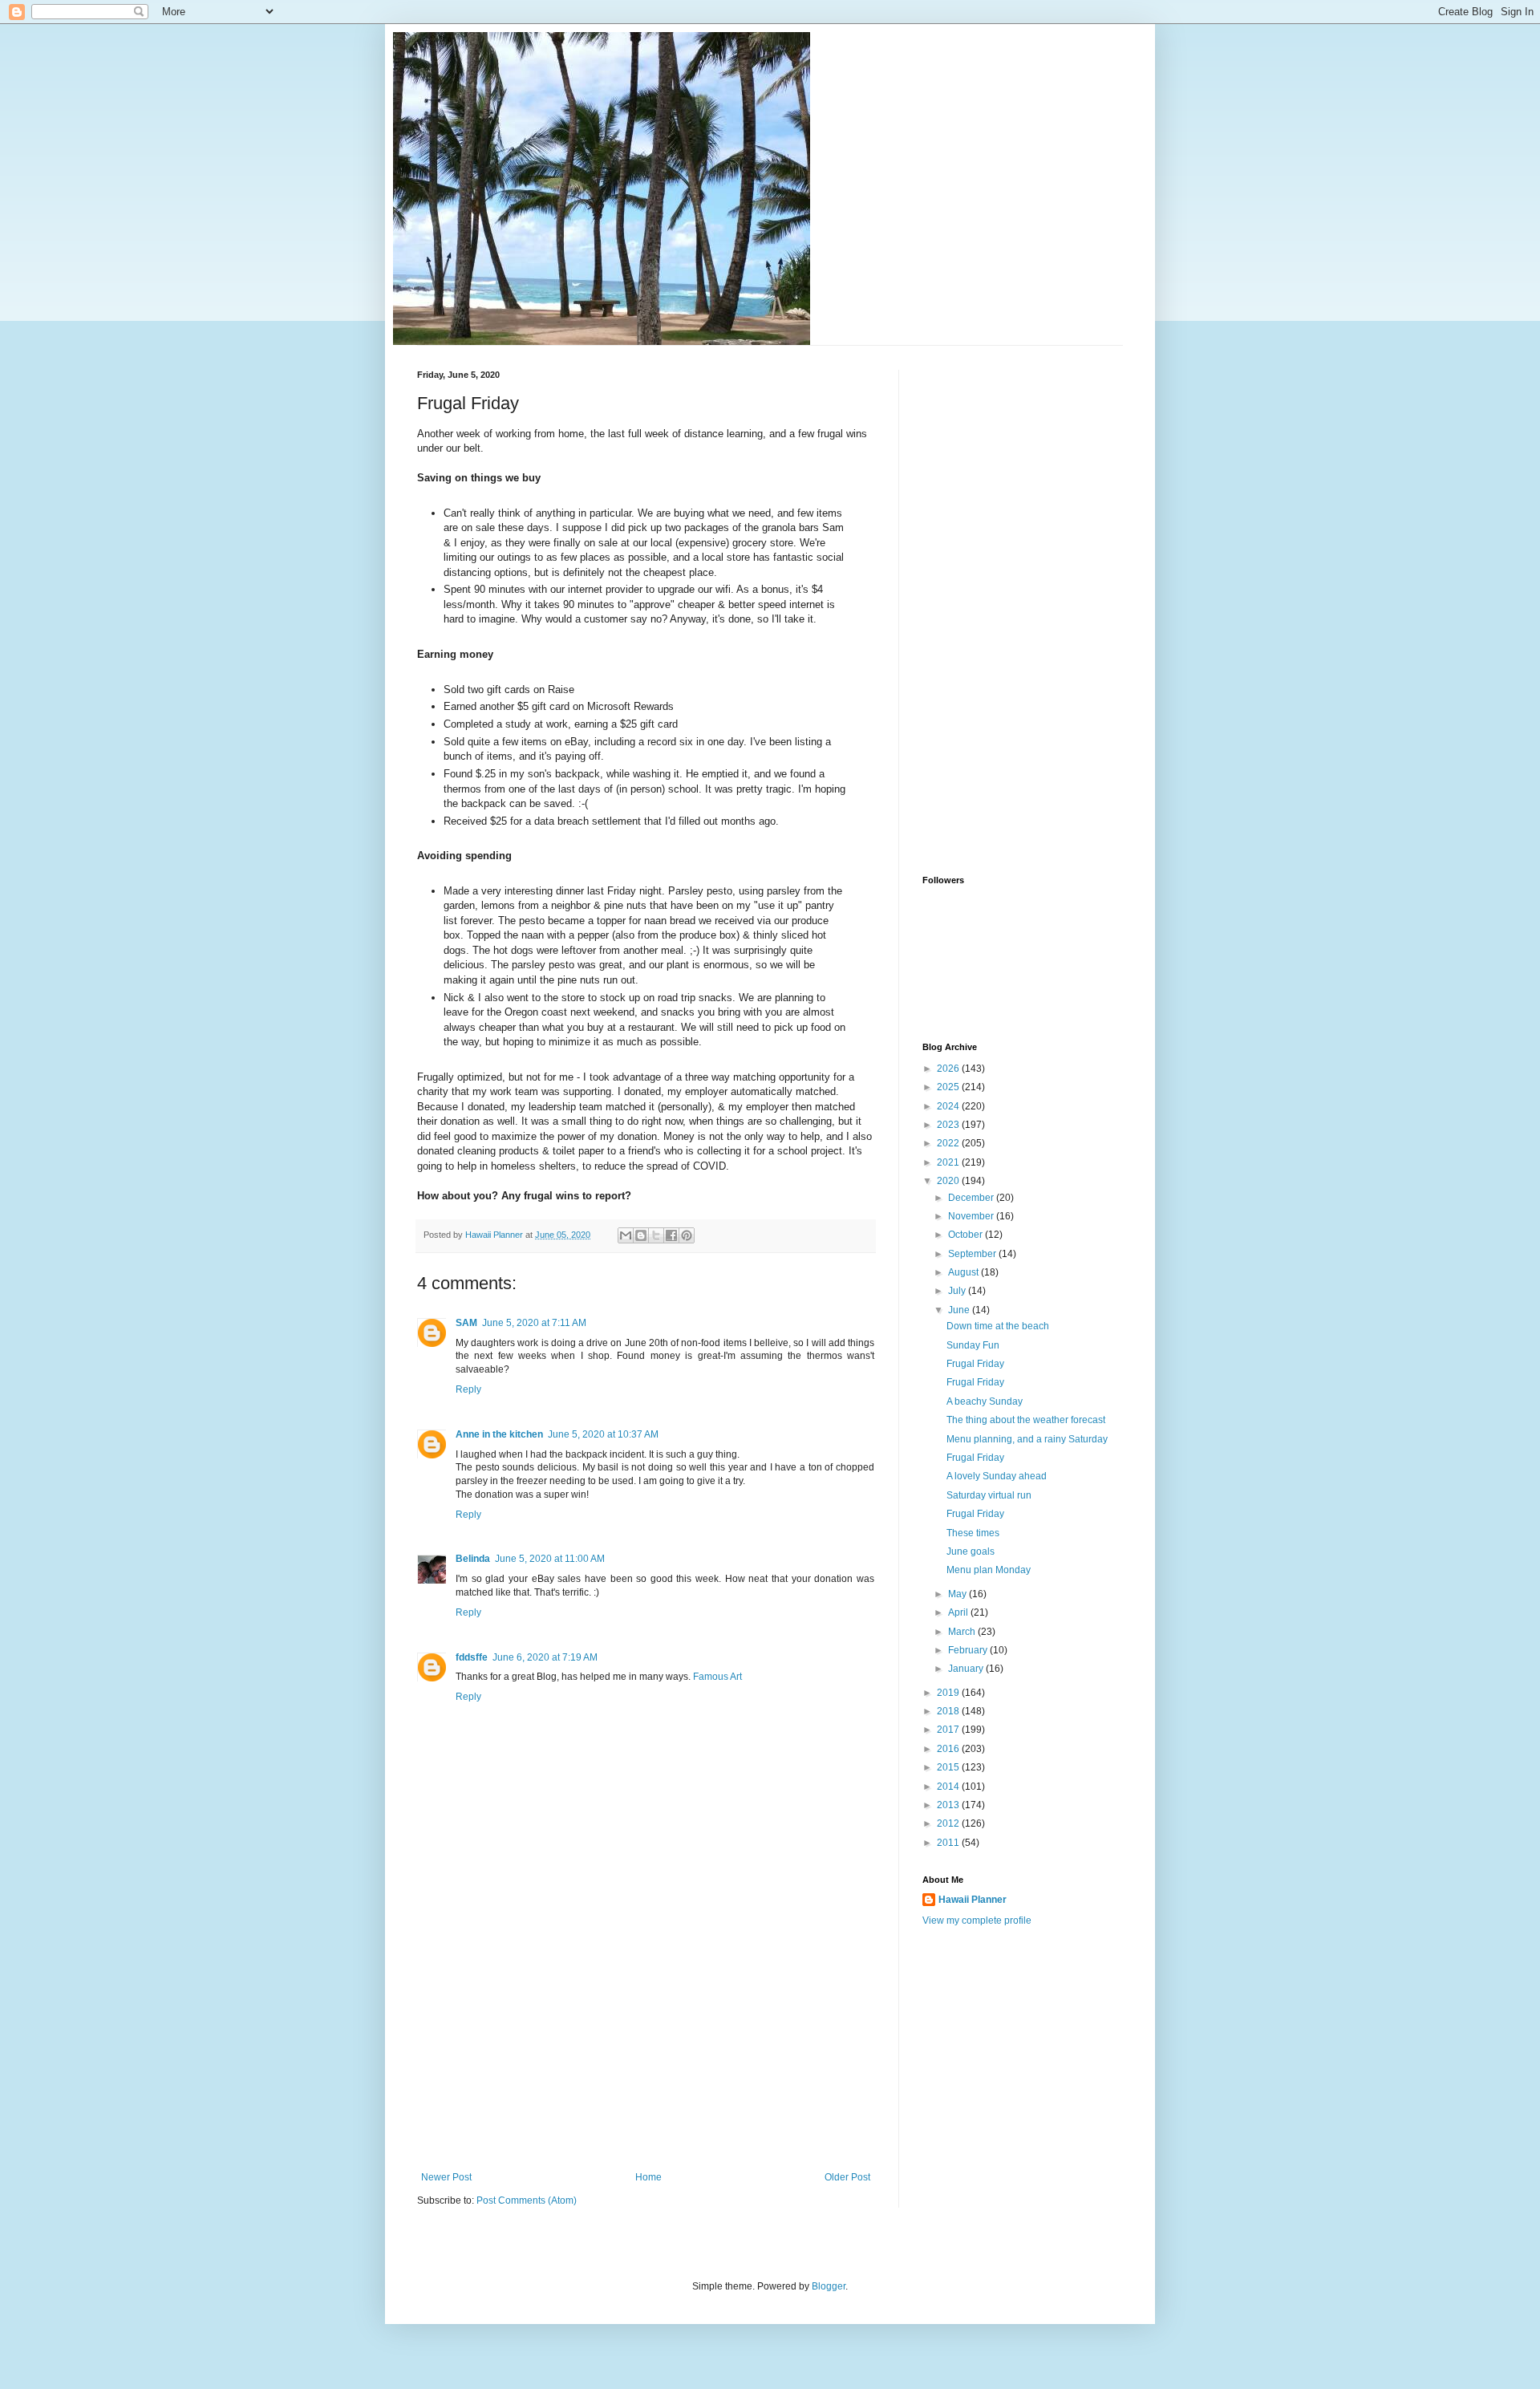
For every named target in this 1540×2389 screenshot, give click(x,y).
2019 (949, 1693)
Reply (468, 1389)
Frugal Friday (975, 1364)
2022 (949, 1143)
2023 (949, 1125)
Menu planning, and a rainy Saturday (1027, 1439)
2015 (949, 1767)
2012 (949, 1823)
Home (648, 2177)
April (959, 1612)
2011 (949, 1843)
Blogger (829, 2286)
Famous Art (717, 1677)
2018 (949, 1711)
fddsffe (472, 1657)
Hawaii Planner (973, 1900)
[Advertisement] (646, 2051)
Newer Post (446, 2177)
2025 (949, 1087)
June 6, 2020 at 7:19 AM (545, 1657)
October (967, 1235)
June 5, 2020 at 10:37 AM (603, 1434)
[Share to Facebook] (671, 1235)
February (969, 1650)
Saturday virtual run (989, 1495)
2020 (949, 1181)
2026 (949, 1069)
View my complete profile (977, 1921)
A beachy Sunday (985, 1401)
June (960, 1310)
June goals (971, 1551)
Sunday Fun (973, 1345)
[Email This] (626, 1235)
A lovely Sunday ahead (997, 1476)
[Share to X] (656, 1235)
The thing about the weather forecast (1026, 1420)
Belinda (473, 1559)
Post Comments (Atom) (527, 2200)
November (972, 1216)
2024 (949, 1106)
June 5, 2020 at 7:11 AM (534, 1323)
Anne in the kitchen (499, 1434)
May (958, 1594)
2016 (949, 1749)
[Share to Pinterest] (687, 1235)
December (972, 1198)
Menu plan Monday (989, 1570)
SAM (466, 1323)
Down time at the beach (998, 1326)
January (967, 1669)
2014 (949, 1787)
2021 (949, 1162)
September (973, 1254)
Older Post (847, 2177)
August (965, 1272)
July (958, 1291)
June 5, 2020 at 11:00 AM (550, 1559)
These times (973, 1533)
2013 (949, 1805)
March (963, 1632)
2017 (949, 1730)
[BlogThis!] (641, 1235)
